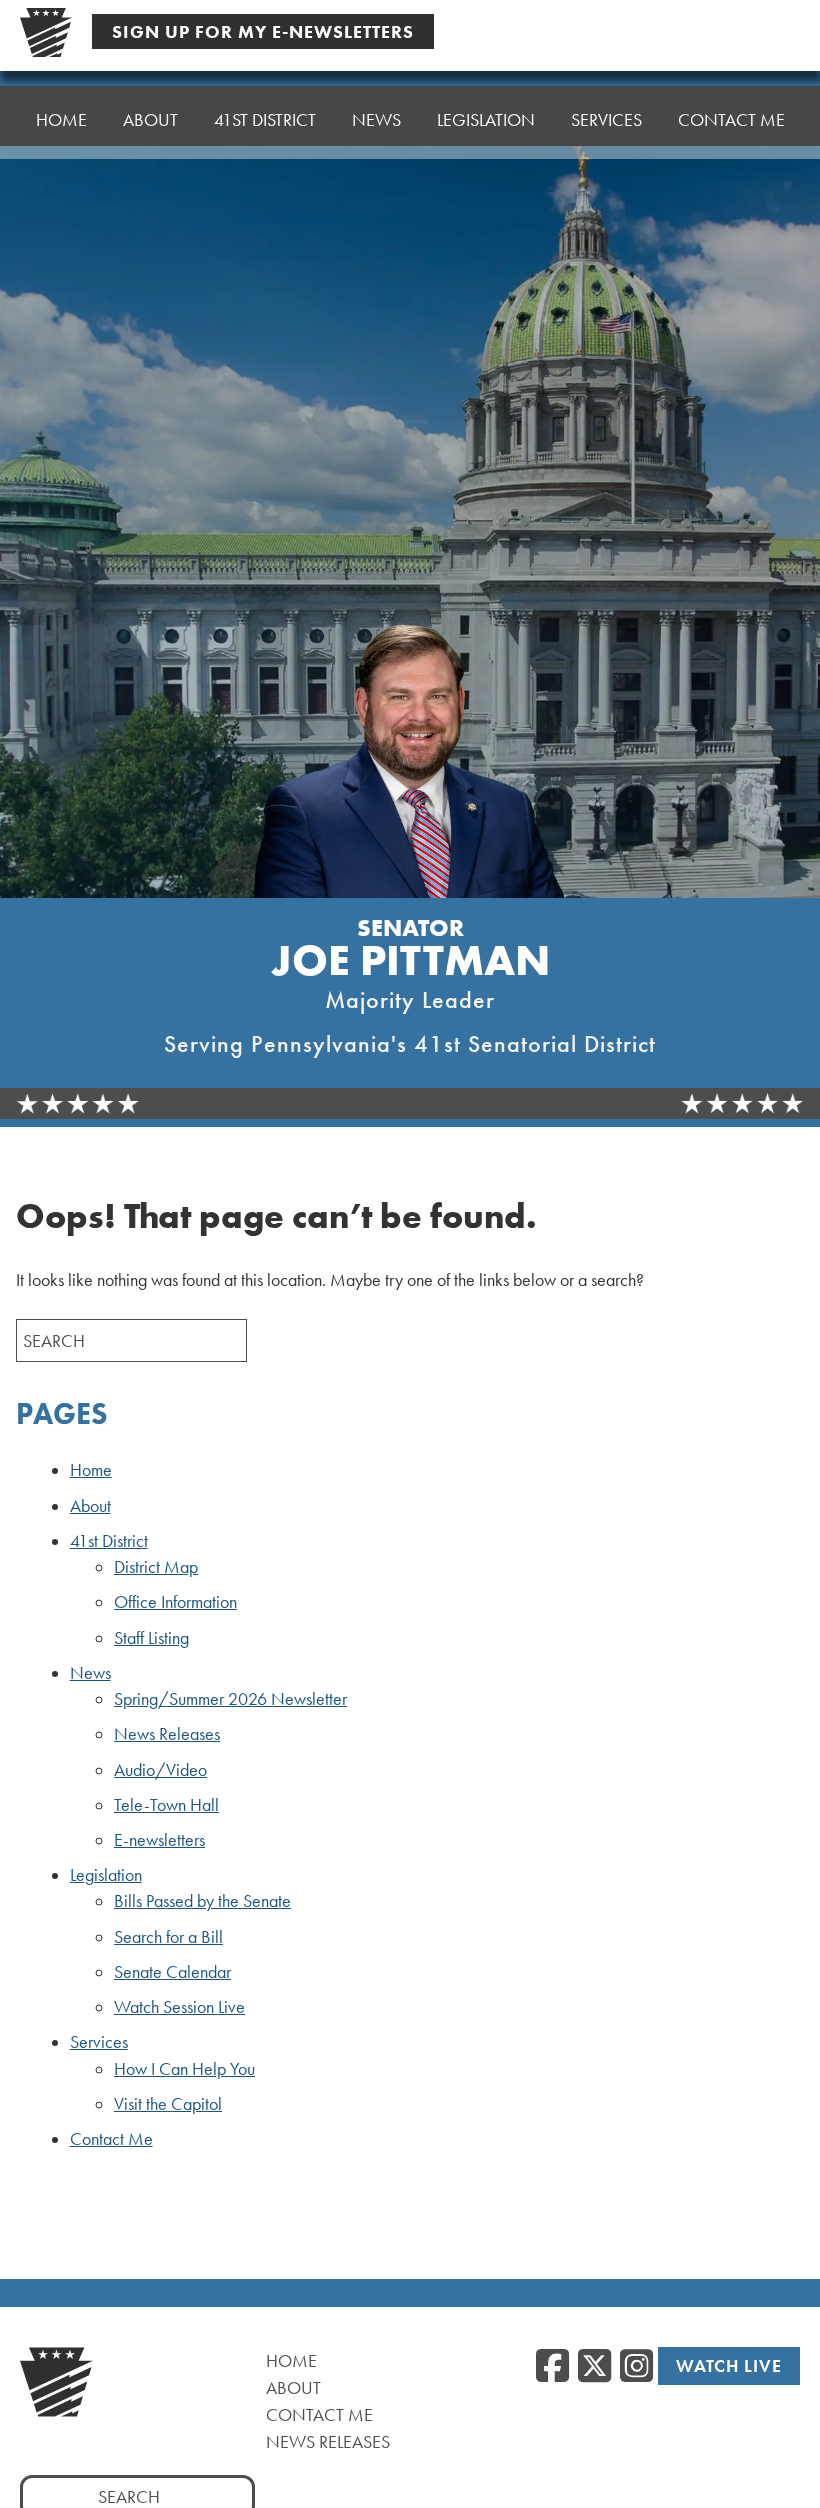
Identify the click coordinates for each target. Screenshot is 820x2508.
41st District (109, 1541)
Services (99, 2042)
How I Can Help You (184, 2069)
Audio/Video (160, 1770)
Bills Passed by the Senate (202, 1901)
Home (61, 119)
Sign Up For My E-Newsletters (263, 31)
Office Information (175, 1602)
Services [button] (606, 119)
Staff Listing (151, 1638)
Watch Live (729, 2365)
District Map (156, 1567)
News (90, 1673)
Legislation (106, 1875)
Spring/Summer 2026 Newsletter (230, 1699)
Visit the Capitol (168, 2104)
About (150, 119)
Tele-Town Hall (166, 1805)
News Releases (167, 1734)
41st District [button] (265, 119)
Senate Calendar (172, 1972)
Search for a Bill (168, 1937)
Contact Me (731, 119)
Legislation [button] (486, 119)
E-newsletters (159, 1840)
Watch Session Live (179, 2007)
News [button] (376, 119)
